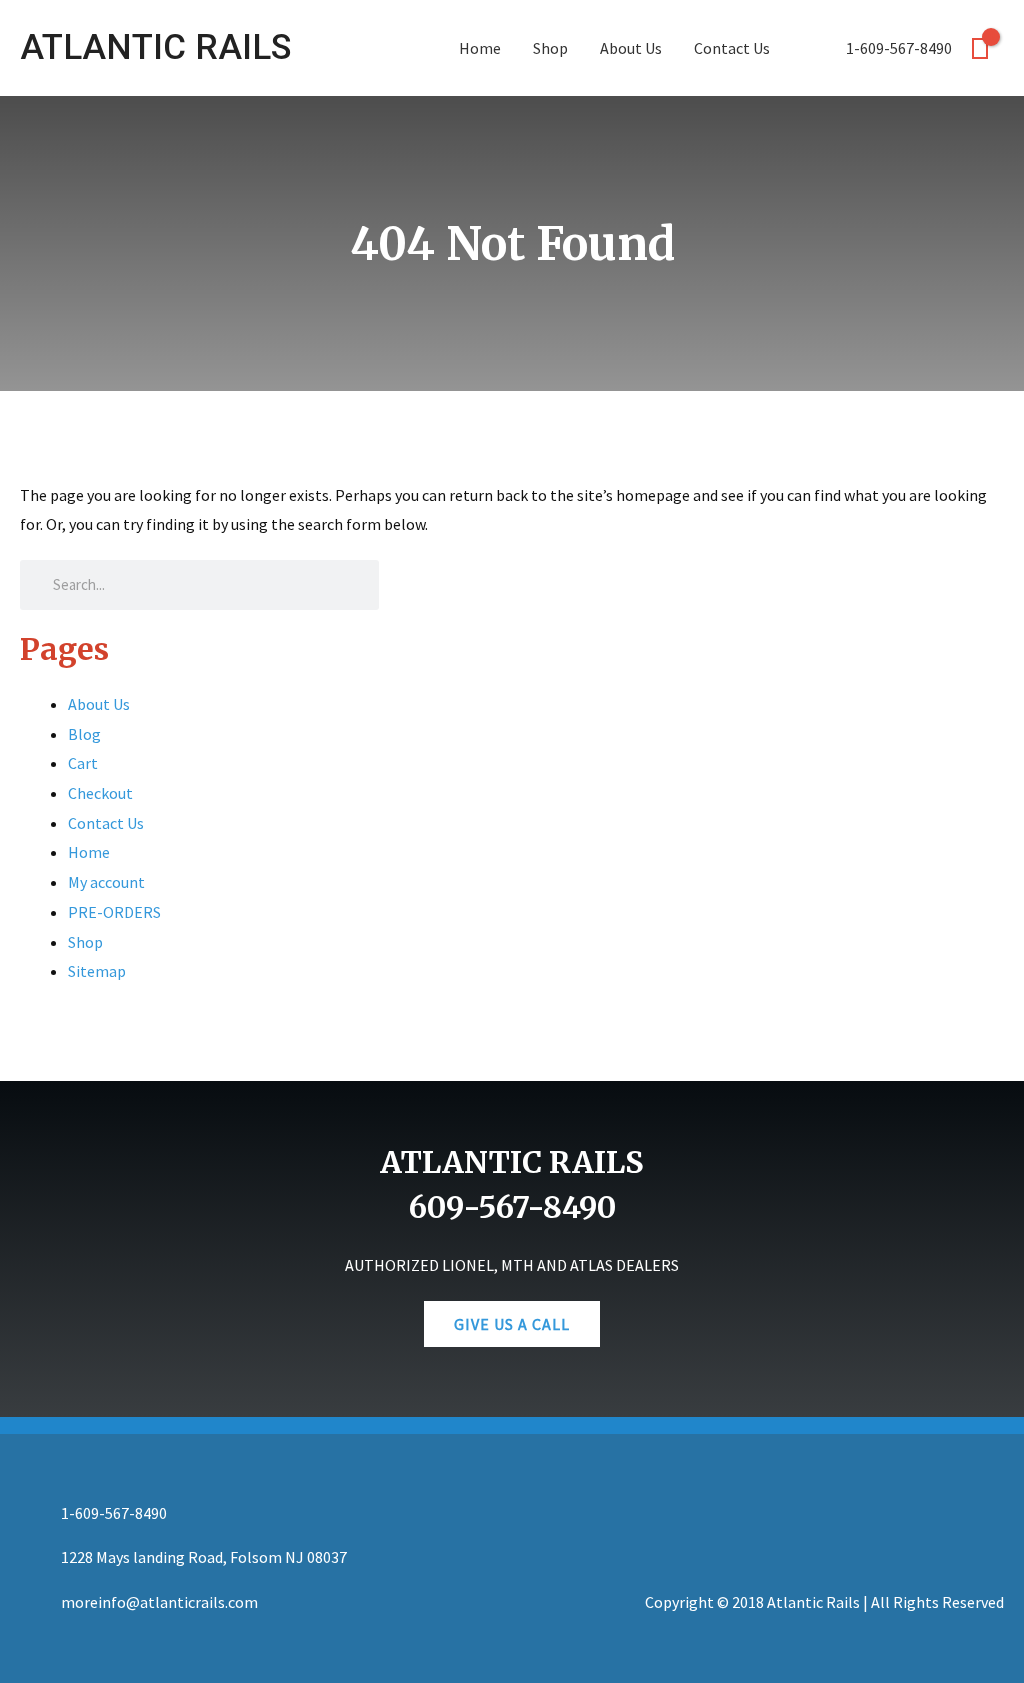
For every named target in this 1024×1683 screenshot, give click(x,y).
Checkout (100, 793)
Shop (550, 48)
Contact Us (732, 48)
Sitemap (97, 971)
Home (480, 48)
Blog (84, 734)
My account (106, 882)
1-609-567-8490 (897, 48)
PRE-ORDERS (114, 912)
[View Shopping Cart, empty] (980, 48)
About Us (631, 48)
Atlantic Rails (155, 47)
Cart (83, 763)
